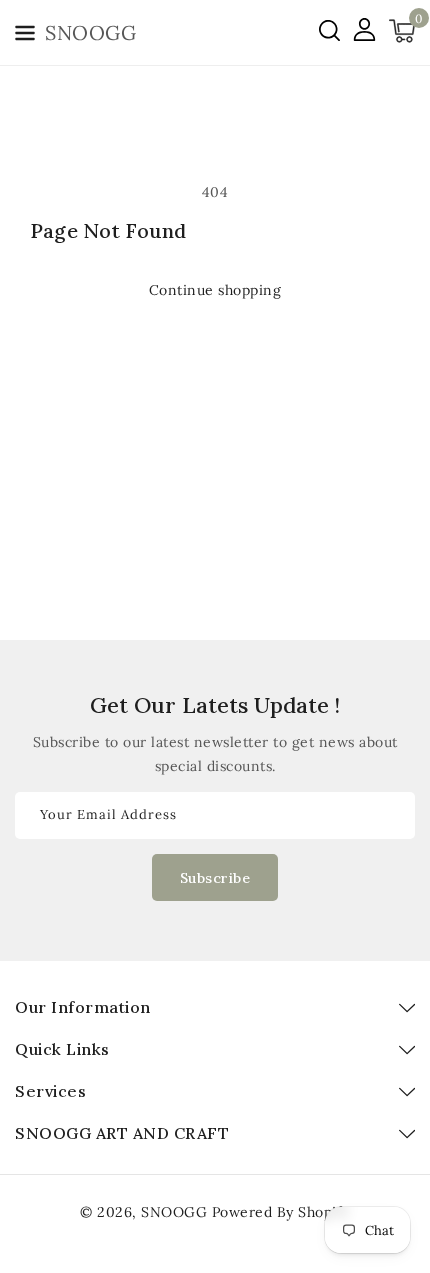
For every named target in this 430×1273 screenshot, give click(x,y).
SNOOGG (174, 1212)
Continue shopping (215, 290)
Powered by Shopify (281, 1212)
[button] (25, 36)
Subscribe (215, 878)
